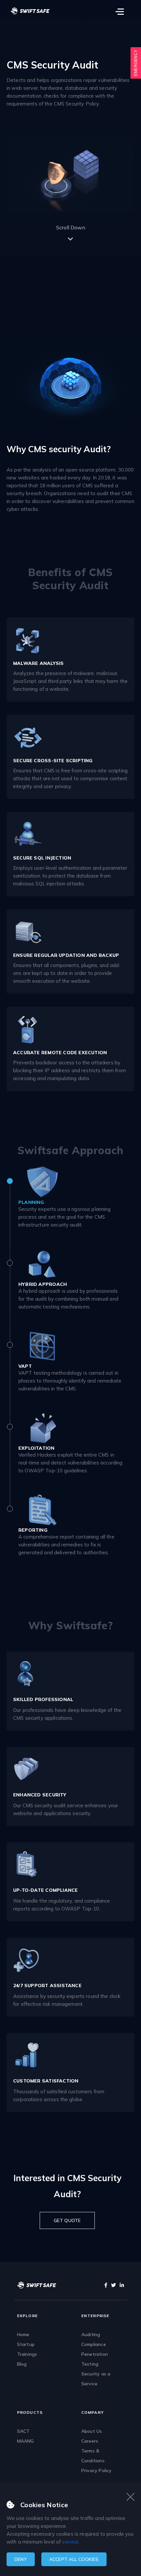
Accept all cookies (74, 2559)
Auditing (91, 2334)
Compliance (94, 2344)
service (70, 2542)
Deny (21, 2559)
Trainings (27, 2354)
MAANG (26, 2441)
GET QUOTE (67, 2220)
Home (23, 2334)
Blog (22, 2364)
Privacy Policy (97, 2470)
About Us (92, 2431)
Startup (26, 2344)
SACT (23, 2431)
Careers (90, 2441)
